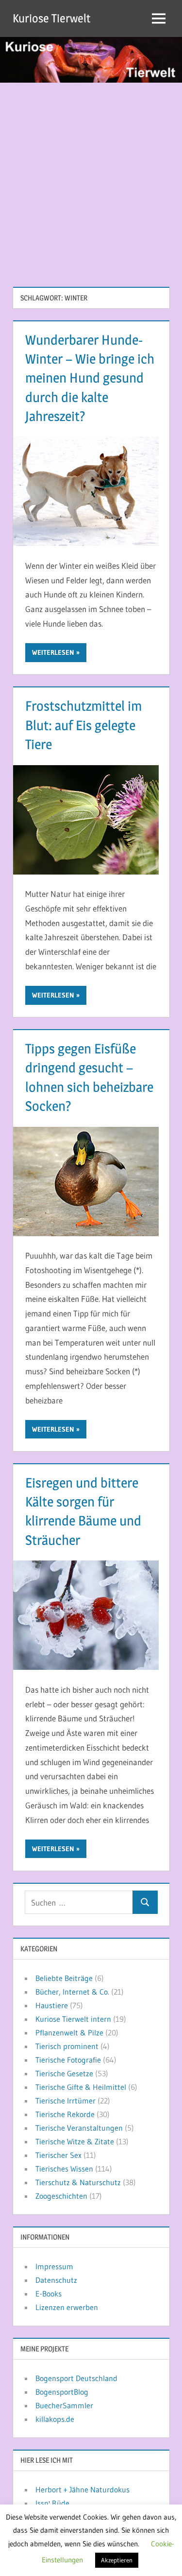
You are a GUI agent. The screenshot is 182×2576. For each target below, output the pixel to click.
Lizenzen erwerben (67, 2307)
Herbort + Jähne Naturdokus (83, 2489)
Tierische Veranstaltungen (79, 2128)
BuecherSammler (64, 2405)
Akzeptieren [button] (117, 2560)
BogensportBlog (62, 2392)
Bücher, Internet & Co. (72, 1992)
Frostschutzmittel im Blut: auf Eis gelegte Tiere (83, 725)
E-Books (49, 2294)
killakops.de (55, 2419)
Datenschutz (56, 2280)
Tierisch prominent (67, 2046)
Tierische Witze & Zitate (75, 2141)
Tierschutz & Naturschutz (78, 2182)
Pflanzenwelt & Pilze (69, 2033)
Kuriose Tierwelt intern (73, 2019)
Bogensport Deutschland (76, 2378)
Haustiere (52, 2005)
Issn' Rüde (52, 2503)
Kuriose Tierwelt (51, 18)
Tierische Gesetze (64, 2073)
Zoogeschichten (61, 2196)
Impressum (54, 2266)
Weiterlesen (53, 652)
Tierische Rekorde (65, 2114)
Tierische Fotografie (68, 2060)
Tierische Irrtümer (66, 2101)
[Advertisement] (91, 179)
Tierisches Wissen (64, 2169)
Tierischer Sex (58, 2155)
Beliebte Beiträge (64, 1978)
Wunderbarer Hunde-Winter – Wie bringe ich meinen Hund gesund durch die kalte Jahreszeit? (90, 378)
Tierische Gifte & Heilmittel (81, 2087)
